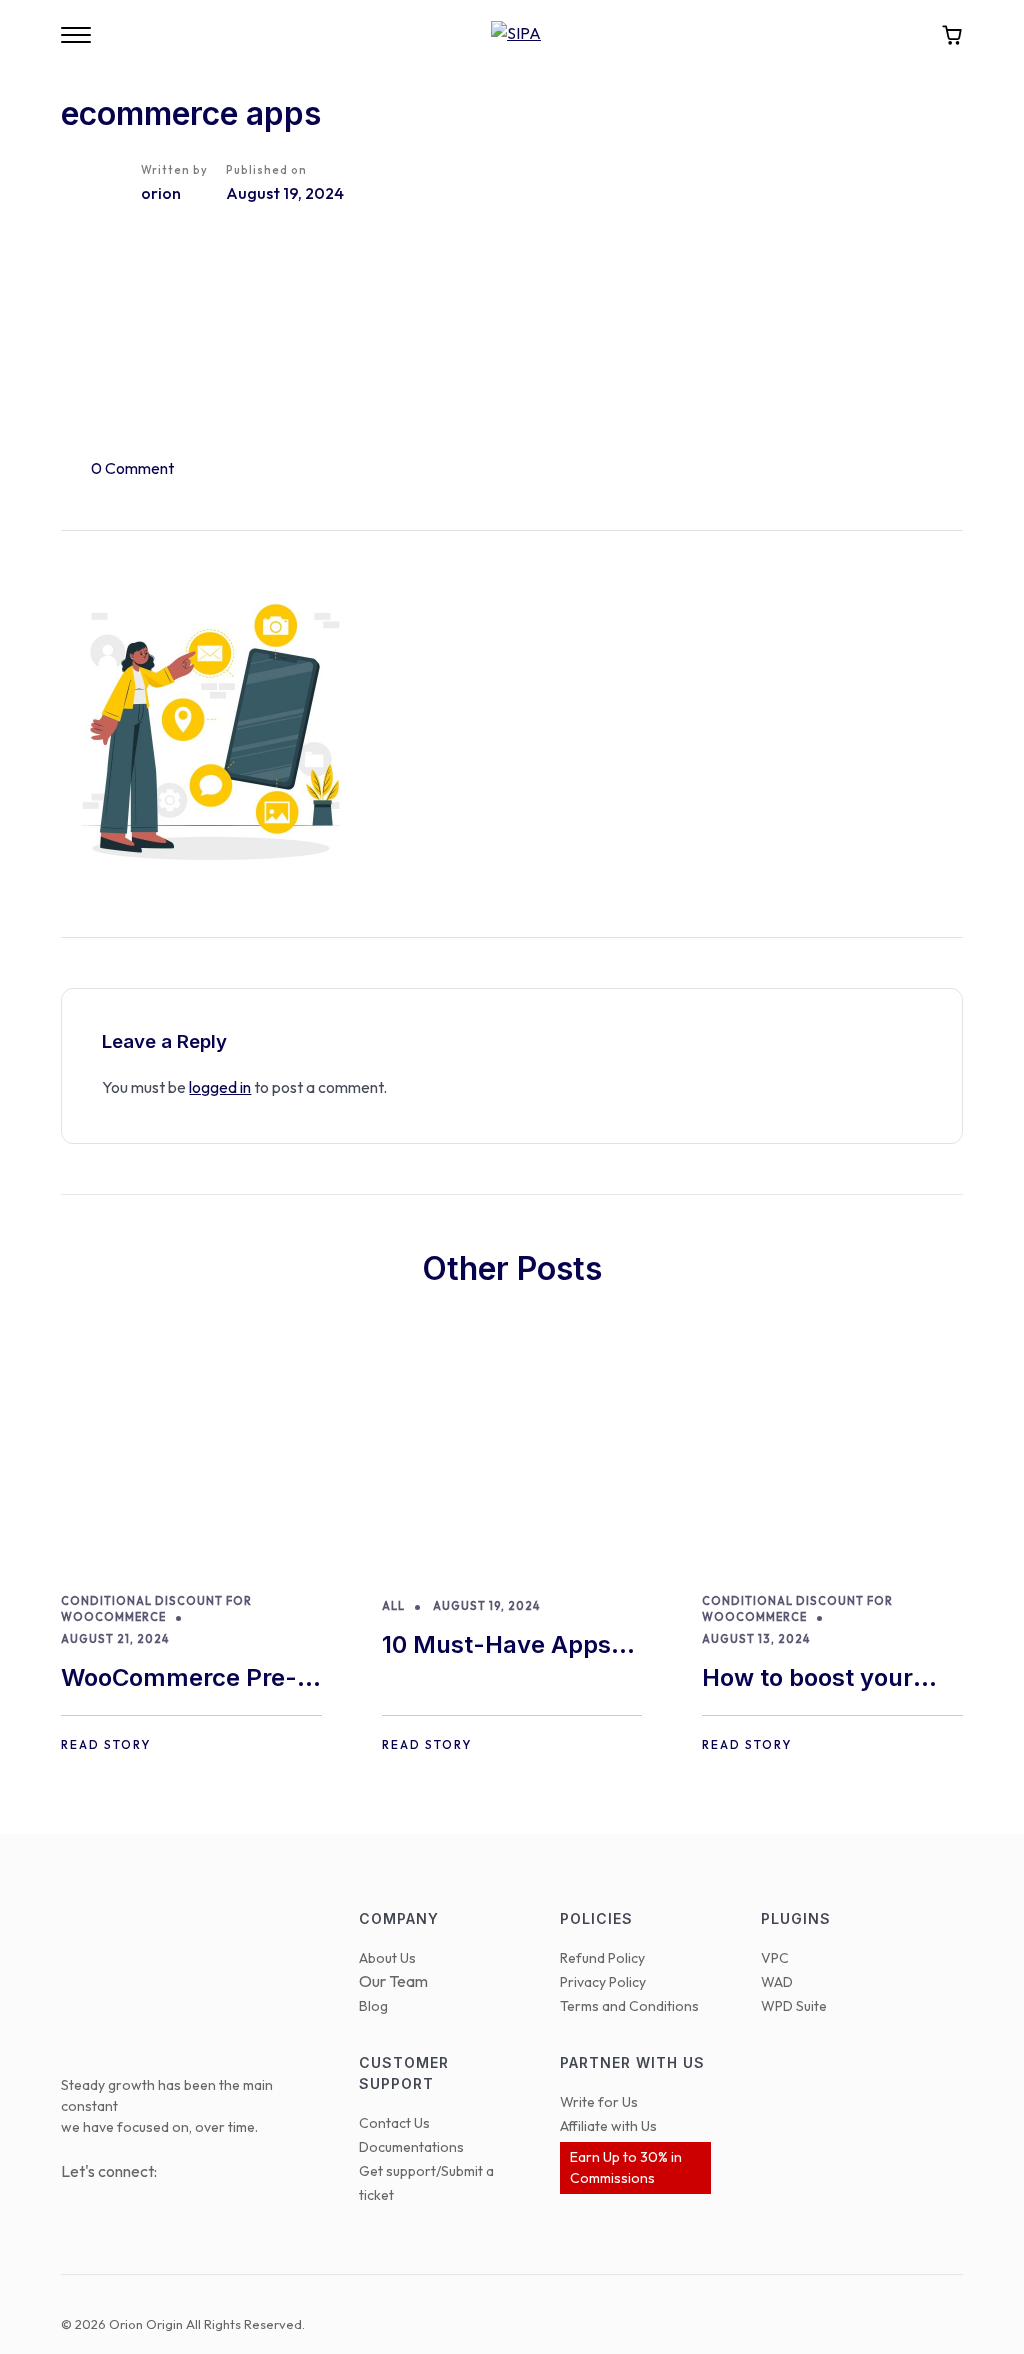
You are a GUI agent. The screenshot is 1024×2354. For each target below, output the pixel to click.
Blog (373, 2006)
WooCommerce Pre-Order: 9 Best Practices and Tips (179, 1679)
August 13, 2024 (756, 1639)
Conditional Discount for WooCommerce (156, 1609)
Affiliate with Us (608, 2126)
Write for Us (599, 2102)
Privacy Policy (603, 1982)
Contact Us (394, 2123)
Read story (106, 1744)
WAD (777, 1982)
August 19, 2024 (486, 1606)
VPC (775, 1958)
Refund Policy (602, 1958)
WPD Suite (794, 2006)
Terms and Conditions (629, 2006)
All (393, 1606)
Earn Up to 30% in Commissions (626, 2167)
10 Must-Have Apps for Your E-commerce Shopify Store (507, 1646)
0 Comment (132, 468)
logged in (220, 1087)
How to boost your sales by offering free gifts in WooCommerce (825, 1679)
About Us (387, 1958)
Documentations (411, 2147)
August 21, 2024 (115, 1639)
